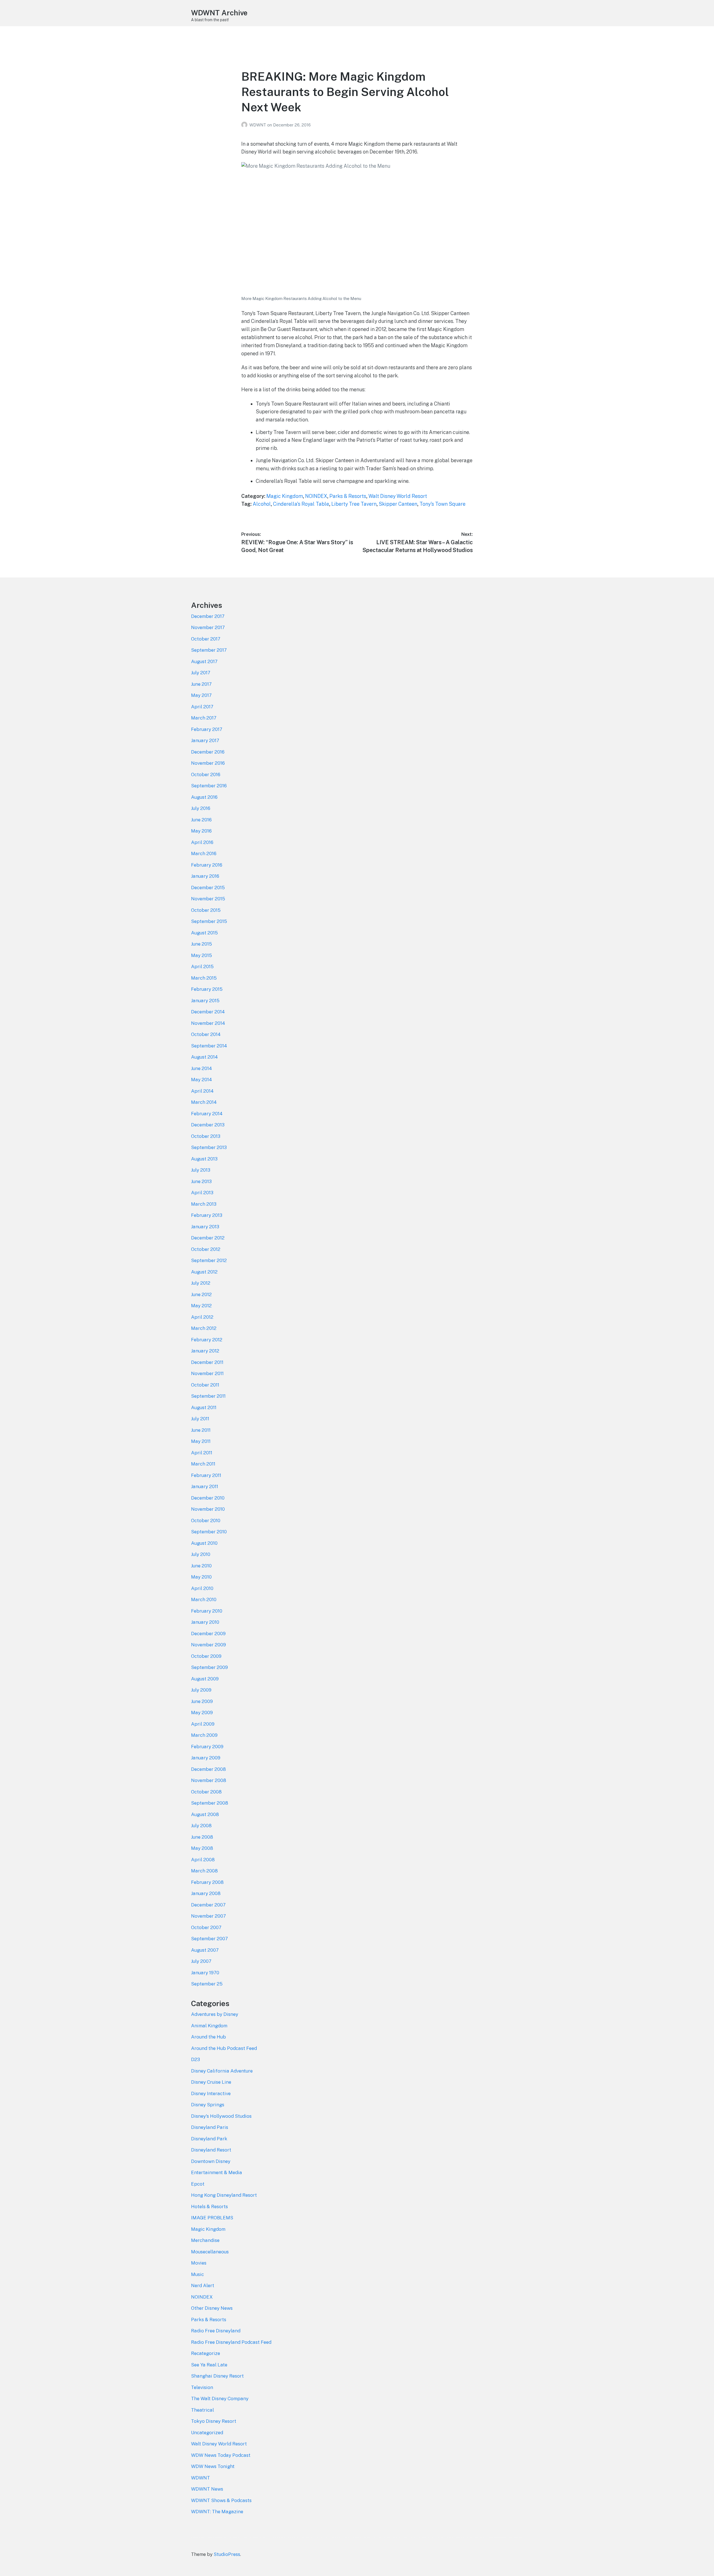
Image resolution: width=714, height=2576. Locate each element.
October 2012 (206, 1249)
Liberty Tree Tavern (354, 504)
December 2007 (208, 1905)
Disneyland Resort (211, 2150)
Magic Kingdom (285, 496)
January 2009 (206, 1758)
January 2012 (205, 1351)
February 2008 (207, 1882)
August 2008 (205, 1814)
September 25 (207, 1984)
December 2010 (208, 1498)
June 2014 (202, 1068)
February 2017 (207, 729)
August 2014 (204, 1057)
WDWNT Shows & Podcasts (221, 2500)
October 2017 (206, 639)
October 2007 (206, 1927)
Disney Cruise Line (211, 2082)
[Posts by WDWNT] (245, 125)
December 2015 (208, 888)
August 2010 (204, 1543)
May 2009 (202, 1712)
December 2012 (208, 1238)
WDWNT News (207, 2489)
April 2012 (202, 1317)
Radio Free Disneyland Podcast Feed (231, 2342)
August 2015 (204, 933)
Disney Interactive (211, 2093)
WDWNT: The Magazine (217, 2512)
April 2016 (202, 842)
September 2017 (209, 650)
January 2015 (205, 1001)
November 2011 (207, 1373)
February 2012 (207, 1340)
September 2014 (209, 1046)
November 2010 (208, 1509)
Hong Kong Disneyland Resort (224, 2195)
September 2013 (209, 1147)
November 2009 (208, 1645)
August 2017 (204, 661)
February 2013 (207, 1215)
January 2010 (205, 1622)
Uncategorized (207, 2433)
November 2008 (209, 1780)
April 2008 (203, 1860)
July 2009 (201, 1690)
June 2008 (202, 1837)
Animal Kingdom (209, 2026)
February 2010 (207, 1611)
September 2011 (208, 1396)
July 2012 (201, 1283)
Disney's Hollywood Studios (221, 2116)
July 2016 (201, 808)
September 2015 (209, 921)
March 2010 (204, 1599)
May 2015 (202, 955)
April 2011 (202, 1453)
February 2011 (206, 1475)
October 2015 (206, 910)
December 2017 (208, 616)
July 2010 (201, 1554)
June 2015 (202, 944)
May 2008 (202, 1848)
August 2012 (204, 1272)
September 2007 (209, 1939)
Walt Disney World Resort (398, 496)
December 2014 (208, 1012)
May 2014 (202, 1080)
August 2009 (205, 1679)
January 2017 (205, 740)
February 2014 (207, 1114)
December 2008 (208, 1769)
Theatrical (202, 2410)
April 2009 (203, 1724)
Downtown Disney (211, 2161)
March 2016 (204, 853)
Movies (199, 2263)
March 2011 (203, 1464)
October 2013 (206, 1136)
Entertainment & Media (217, 2172)
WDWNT (258, 125)
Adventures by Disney (215, 2014)
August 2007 (205, 1950)
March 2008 (204, 1871)
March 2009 (204, 1735)
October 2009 (206, 1656)
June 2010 (201, 1566)
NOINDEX (316, 496)
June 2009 (202, 1701)
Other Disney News (212, 2308)
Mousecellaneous (210, 2252)
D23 (196, 2059)
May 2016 (201, 831)
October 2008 (206, 1792)
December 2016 (208, 752)
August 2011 (204, 1407)
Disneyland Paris (210, 2127)
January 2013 (205, 1227)
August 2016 (204, 797)
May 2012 (201, 1306)
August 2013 (204, 1159)
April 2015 (202, 966)
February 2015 (207, 989)
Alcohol (262, 504)
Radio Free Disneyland (216, 2331)
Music (197, 2274)
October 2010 (206, 1520)
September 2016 (209, 786)
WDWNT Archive (219, 13)
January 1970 (205, 1973)
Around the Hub (208, 2037)
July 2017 (201, 673)
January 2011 (205, 1486)
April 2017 (202, 707)
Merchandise (205, 2240)
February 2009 (207, 1747)
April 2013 (202, 1193)
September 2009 (209, 1667)
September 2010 (209, 1532)
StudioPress (227, 2554)
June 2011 (201, 1430)
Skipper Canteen (398, 504)
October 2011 (205, 1385)
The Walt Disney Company (220, 2398)
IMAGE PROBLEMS (212, 2218)
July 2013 (201, 1170)
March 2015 (204, 978)
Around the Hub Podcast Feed (224, 2048)
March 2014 (204, 1102)
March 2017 (204, 718)
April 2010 (202, 1588)
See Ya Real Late (209, 2365)
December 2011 (207, 1362)
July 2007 (201, 1961)
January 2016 (205, 876)
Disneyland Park (209, 2139)
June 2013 (201, 1181)
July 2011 (200, 1419)
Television (202, 2387)
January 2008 (206, 1893)
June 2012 (201, 1294)
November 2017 (208, 627)
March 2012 (204, 1328)
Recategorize (206, 2353)
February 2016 (207, 865)
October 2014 (206, 1034)
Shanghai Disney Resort (217, 2376)
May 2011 (201, 1441)
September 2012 (209, 1260)
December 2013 (208, 1125)
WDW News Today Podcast (221, 2455)
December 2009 (208, 1634)
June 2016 (201, 820)
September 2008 (210, 1803)
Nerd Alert (203, 2285)
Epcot (198, 2184)
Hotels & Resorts (209, 2206)
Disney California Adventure (222, 2071)
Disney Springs (208, 2105)
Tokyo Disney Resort (214, 2421)
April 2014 (202, 1091)
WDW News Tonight (213, 2466)
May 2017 (201, 695)
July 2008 (201, 1826)
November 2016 (208, 763)
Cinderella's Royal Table (301, 504)
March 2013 (204, 1204)
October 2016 (206, 774)
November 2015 (208, 899)
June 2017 (201, 684)
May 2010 (201, 1577)
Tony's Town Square (442, 504)
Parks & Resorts (348, 496)
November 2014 (208, 1023)
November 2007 (208, 1916)
